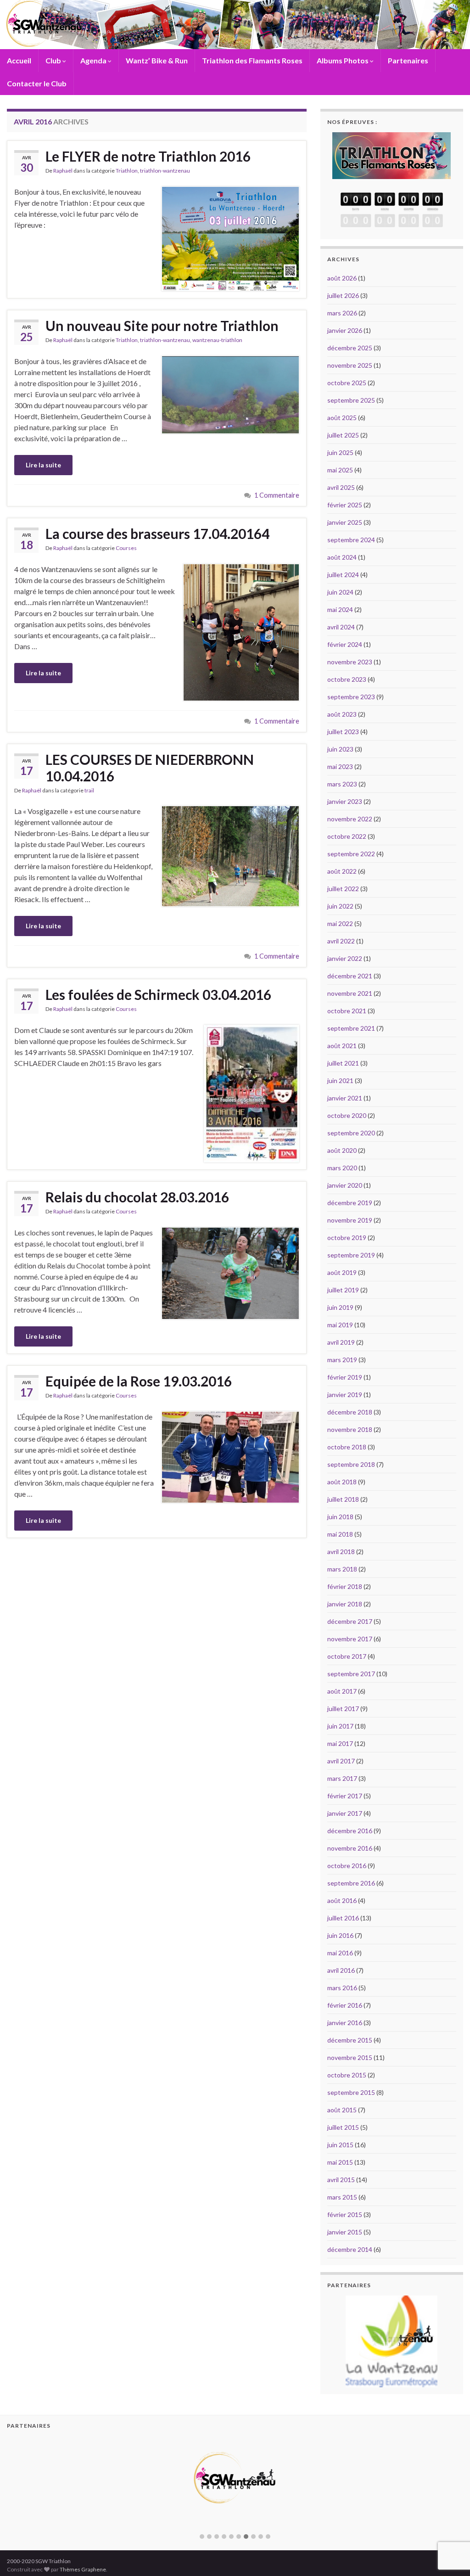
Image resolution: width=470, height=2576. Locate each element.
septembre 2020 (351, 1133)
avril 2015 (341, 2180)
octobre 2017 (347, 1656)
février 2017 (345, 1796)
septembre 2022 (351, 854)
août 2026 (342, 278)
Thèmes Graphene (83, 2569)
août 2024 (342, 557)
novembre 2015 (350, 2057)
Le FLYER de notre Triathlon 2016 (148, 156)
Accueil (19, 60)
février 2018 (345, 1586)
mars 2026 (342, 313)
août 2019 (342, 1272)
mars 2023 (342, 784)
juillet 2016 (343, 1918)
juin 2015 (340, 2145)
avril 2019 (341, 1342)
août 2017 (342, 1691)
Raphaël (63, 171)
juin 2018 (340, 1517)
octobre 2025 (347, 383)
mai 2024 (340, 609)
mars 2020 (342, 1168)
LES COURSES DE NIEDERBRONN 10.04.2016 (150, 768)
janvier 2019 (345, 1395)
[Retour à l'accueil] (235, 25)
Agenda (94, 60)
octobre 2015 (347, 2075)
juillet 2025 (343, 435)
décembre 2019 (350, 1203)
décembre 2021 (350, 976)
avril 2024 (341, 627)
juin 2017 (340, 1726)
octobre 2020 (347, 1115)
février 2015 (345, 2214)
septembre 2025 (351, 400)
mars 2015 (342, 2197)
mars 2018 (342, 1569)
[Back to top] (449, 2521)
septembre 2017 (351, 1674)
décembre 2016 (350, 1831)
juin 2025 (340, 452)
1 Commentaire (277, 495)
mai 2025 (340, 470)
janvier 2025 (345, 522)
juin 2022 (340, 906)
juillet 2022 (343, 889)
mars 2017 (342, 1778)
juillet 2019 (343, 1290)
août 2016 (342, 1900)
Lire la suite (43, 465)
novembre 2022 (350, 819)
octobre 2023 (347, 679)
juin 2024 (340, 592)
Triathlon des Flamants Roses (252, 60)
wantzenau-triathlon (217, 340)
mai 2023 (340, 766)
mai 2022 (340, 923)
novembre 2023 (350, 662)
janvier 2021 (345, 1098)
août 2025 (342, 418)
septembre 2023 (351, 697)
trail (89, 790)
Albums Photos (343, 60)
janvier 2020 (345, 1185)
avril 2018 (341, 1552)
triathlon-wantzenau (165, 171)
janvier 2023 (345, 801)
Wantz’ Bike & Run (157, 60)
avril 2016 (341, 1970)
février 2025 (345, 505)
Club (54, 60)
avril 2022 (341, 941)
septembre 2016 (351, 1883)
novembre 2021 (350, 993)
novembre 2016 (350, 1848)
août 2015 (342, 2110)
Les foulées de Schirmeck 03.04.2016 (158, 994)
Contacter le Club (37, 83)
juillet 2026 (343, 295)
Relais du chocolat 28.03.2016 (137, 1197)
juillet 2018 (343, 1499)
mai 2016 (340, 1953)
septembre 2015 (351, 2092)
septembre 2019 (351, 1255)
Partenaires (408, 60)
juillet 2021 (343, 1063)
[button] (202, 2537)
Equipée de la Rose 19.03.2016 (139, 1381)
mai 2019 (340, 1325)
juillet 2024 (343, 575)
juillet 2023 (343, 732)
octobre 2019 (347, 1237)
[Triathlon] (392, 153)
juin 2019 (340, 1307)
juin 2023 (340, 749)
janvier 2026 (345, 330)
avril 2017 (341, 1761)
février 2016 (345, 2005)
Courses (126, 548)
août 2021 (342, 1046)
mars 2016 (342, 1988)
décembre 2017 (350, 1621)
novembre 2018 (350, 1429)
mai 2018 (340, 1534)
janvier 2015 (345, 2232)
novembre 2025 (350, 365)
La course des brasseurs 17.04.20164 (157, 533)
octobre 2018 (347, 1447)
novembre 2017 (350, 1639)
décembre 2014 (350, 2249)
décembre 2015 (350, 2040)
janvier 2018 (345, 1604)
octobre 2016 (347, 1866)
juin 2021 (340, 1080)
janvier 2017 (345, 1813)
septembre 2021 (351, 1028)
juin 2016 (340, 1935)
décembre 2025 (350, 348)
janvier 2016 (345, 2023)
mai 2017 (340, 1743)
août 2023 (342, 714)
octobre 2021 (347, 1011)
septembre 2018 (351, 1464)
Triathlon (127, 171)
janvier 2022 (345, 958)
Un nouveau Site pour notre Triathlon (162, 326)
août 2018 (342, 1482)
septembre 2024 (351, 540)
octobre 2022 (347, 836)
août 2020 (342, 1150)
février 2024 (345, 644)
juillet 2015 (343, 2127)
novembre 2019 (350, 1220)
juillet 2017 (343, 1709)
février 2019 (345, 1377)
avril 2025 (341, 487)
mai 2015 (340, 2162)
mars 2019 (342, 1360)
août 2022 (342, 871)
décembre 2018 (350, 1412)
